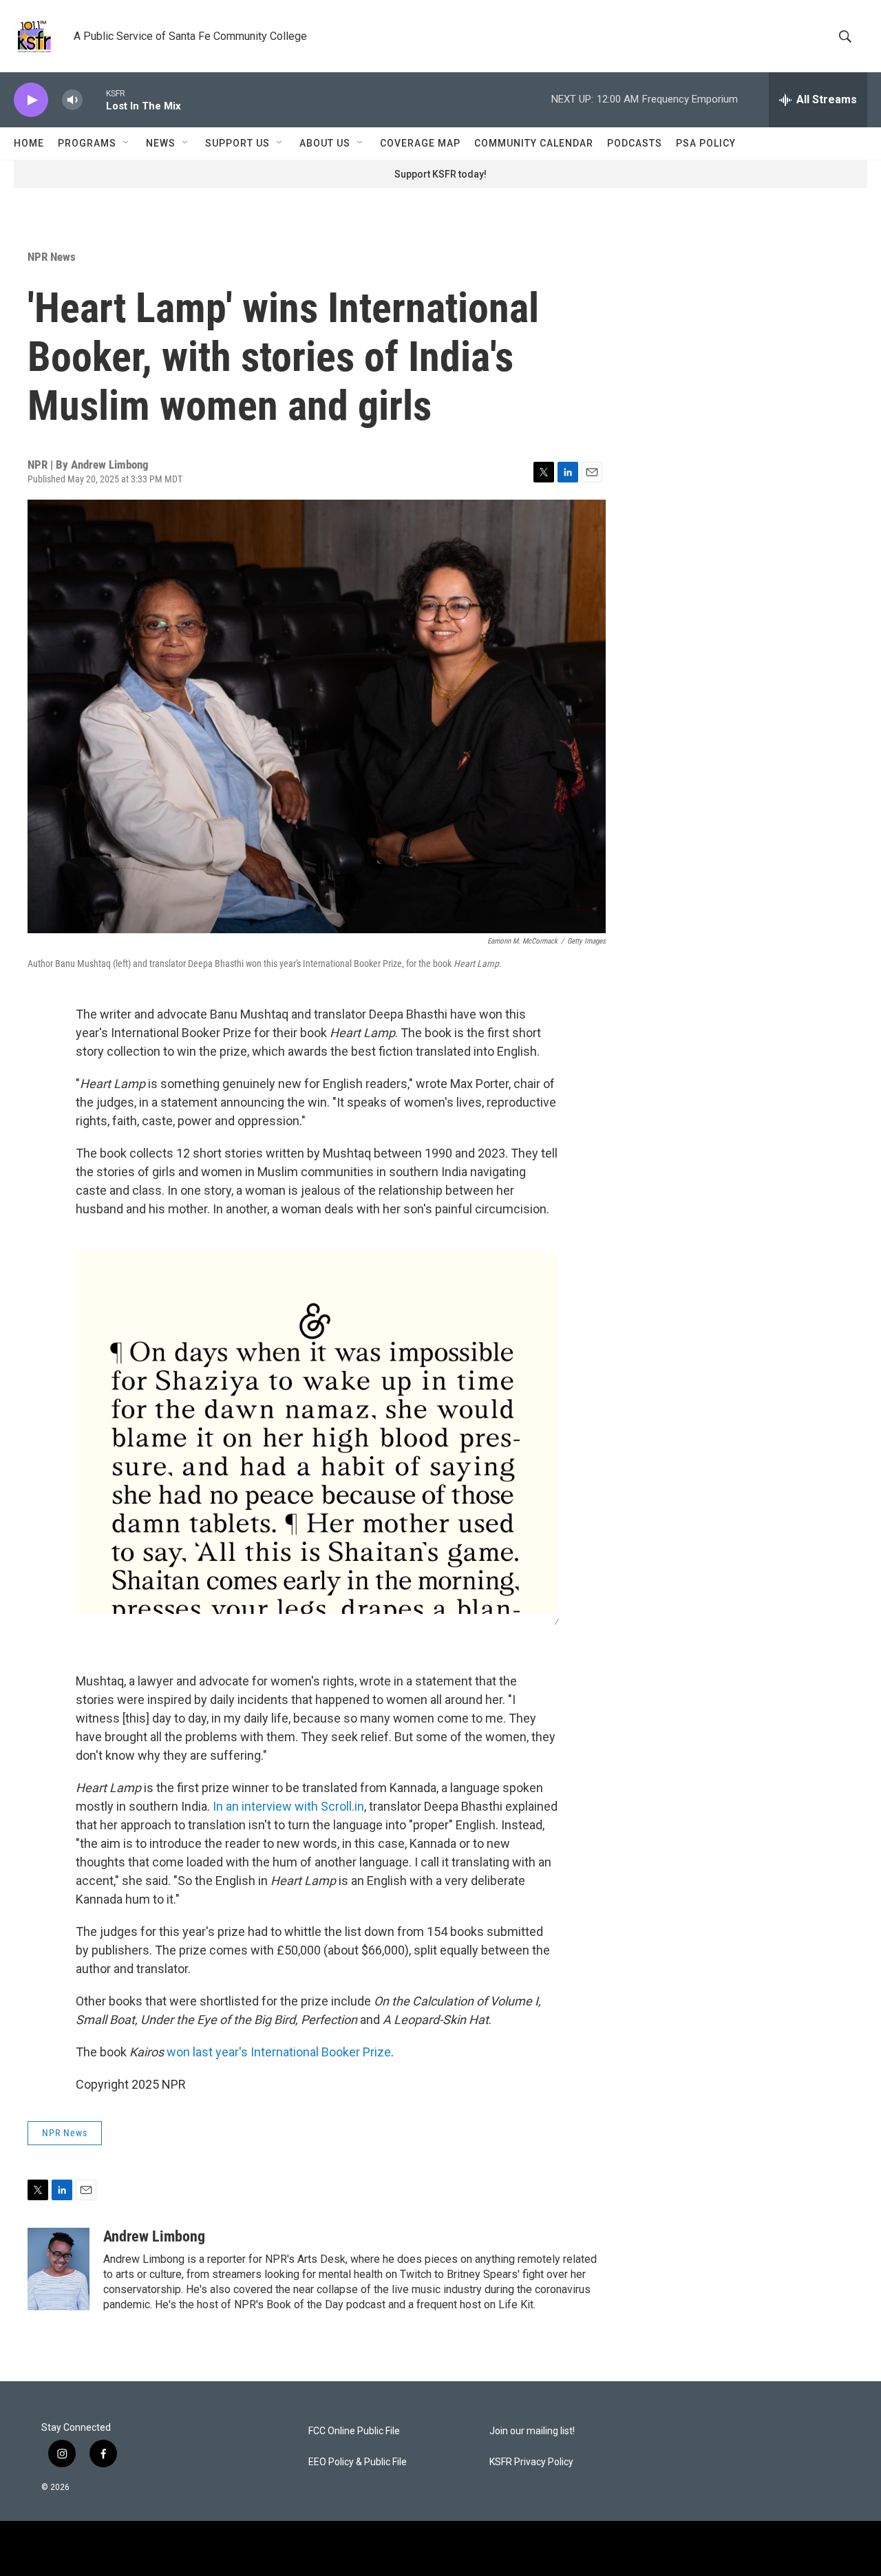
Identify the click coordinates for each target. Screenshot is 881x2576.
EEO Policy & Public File (358, 2462)
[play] (31, 100)
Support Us (237, 143)
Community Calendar (534, 143)
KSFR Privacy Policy (531, 2462)
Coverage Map (420, 143)
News (161, 143)
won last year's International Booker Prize (279, 2052)
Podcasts (635, 143)
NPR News (52, 257)
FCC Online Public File (354, 2431)
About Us (325, 143)
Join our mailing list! (532, 2431)
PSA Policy (706, 143)
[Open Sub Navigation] (127, 143)
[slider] (94, 99)
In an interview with (267, 1806)
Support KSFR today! (440, 174)
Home (29, 143)
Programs (87, 143)
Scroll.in (342, 1806)
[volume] (72, 100)
